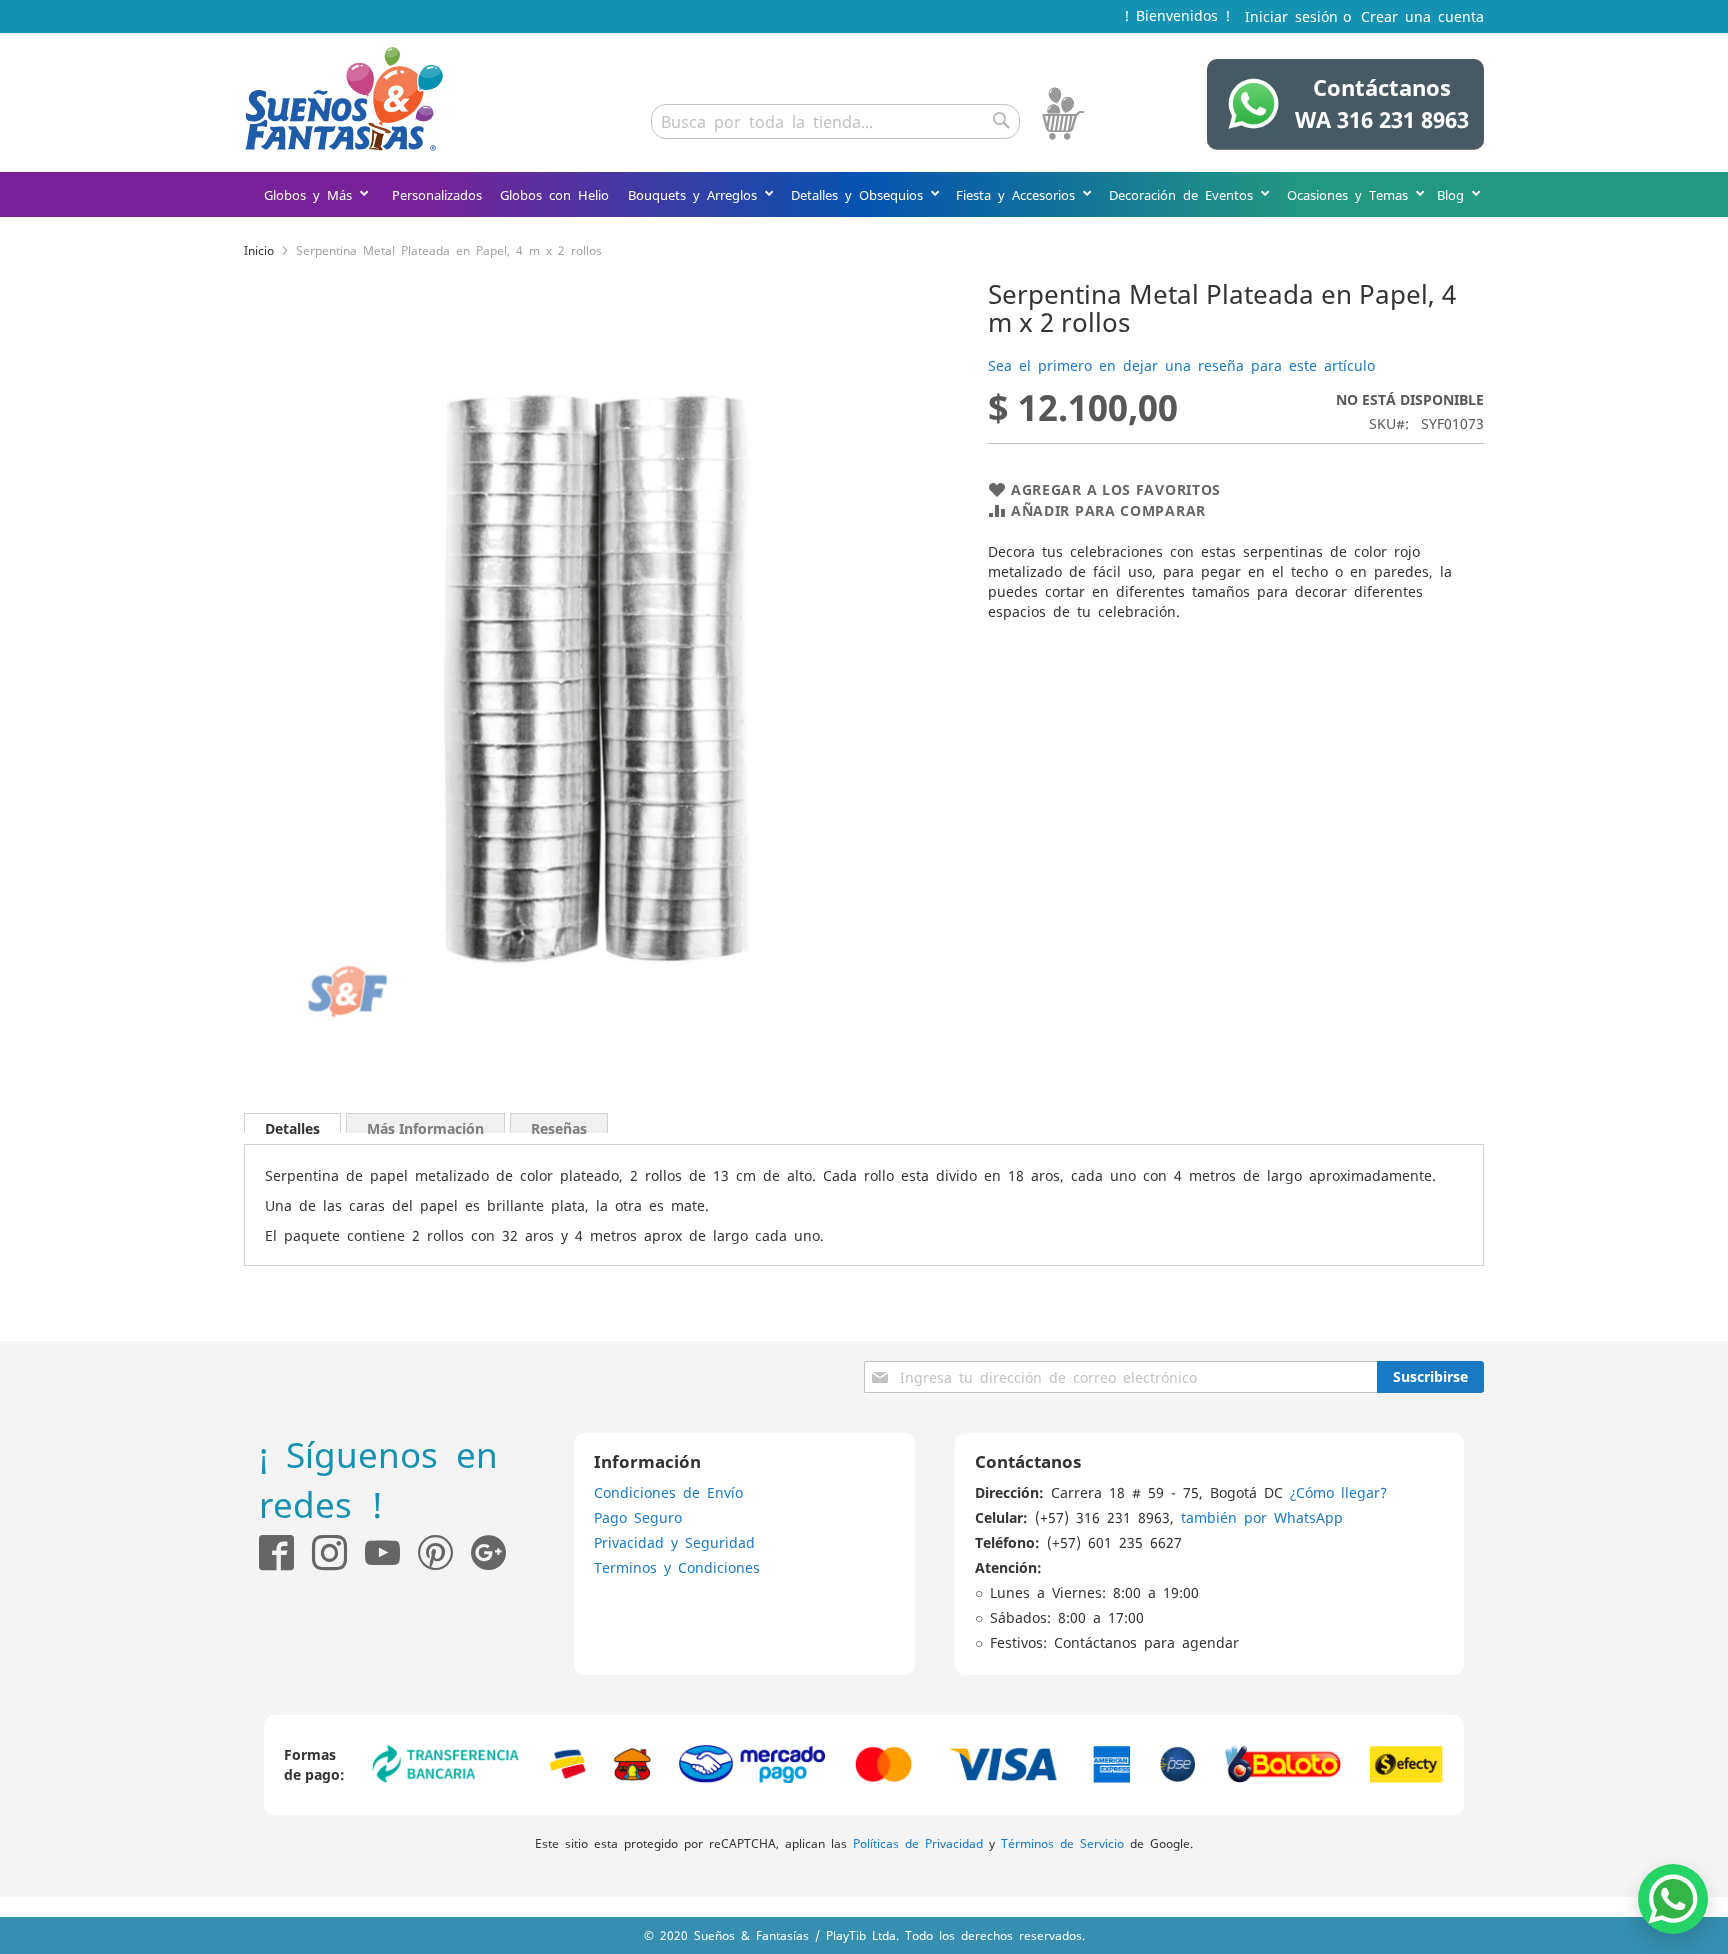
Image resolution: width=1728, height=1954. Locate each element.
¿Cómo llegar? (1338, 1492)
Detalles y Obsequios (860, 194)
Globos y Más (311, 194)
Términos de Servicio (1062, 1843)
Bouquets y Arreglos (696, 194)
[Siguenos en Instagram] (320, 1552)
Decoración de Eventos (1184, 194)
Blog (1454, 194)
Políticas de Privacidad (918, 1843)
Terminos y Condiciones (677, 1567)
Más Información (425, 1126)
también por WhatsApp (1262, 1517)
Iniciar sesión (1291, 16)
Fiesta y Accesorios (1019, 194)
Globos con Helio (554, 194)
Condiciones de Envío (668, 1492)
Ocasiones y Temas (1351, 194)
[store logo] (344, 99)
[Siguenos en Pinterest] (444, 1552)
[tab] (292, 1123)
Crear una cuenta (1422, 16)
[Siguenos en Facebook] (276, 1552)
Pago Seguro (638, 1517)
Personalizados (437, 194)
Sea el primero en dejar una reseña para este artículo (1181, 365)
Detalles (292, 1126)
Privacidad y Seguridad (674, 1542)
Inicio (259, 250)
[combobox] (835, 121)
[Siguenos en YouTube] (382, 1552)
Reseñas (559, 1126)
